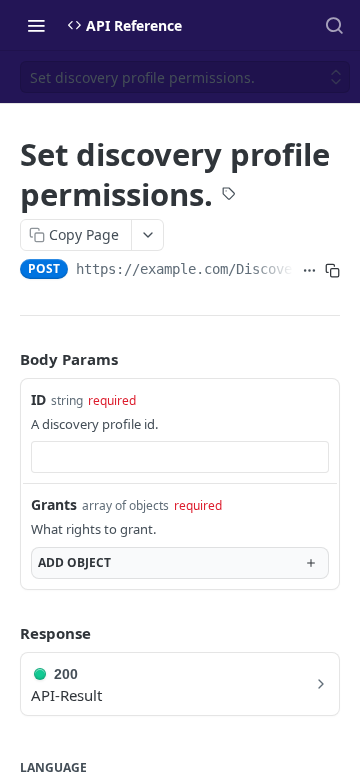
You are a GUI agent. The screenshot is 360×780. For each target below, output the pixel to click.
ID (38, 399)
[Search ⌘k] (334, 25)
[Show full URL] (309, 271)
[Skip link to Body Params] (6, 359)
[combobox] (180, 457)
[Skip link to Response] (6, 633)
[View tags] (229, 196)
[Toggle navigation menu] (36, 25)
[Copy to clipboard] (332, 271)
